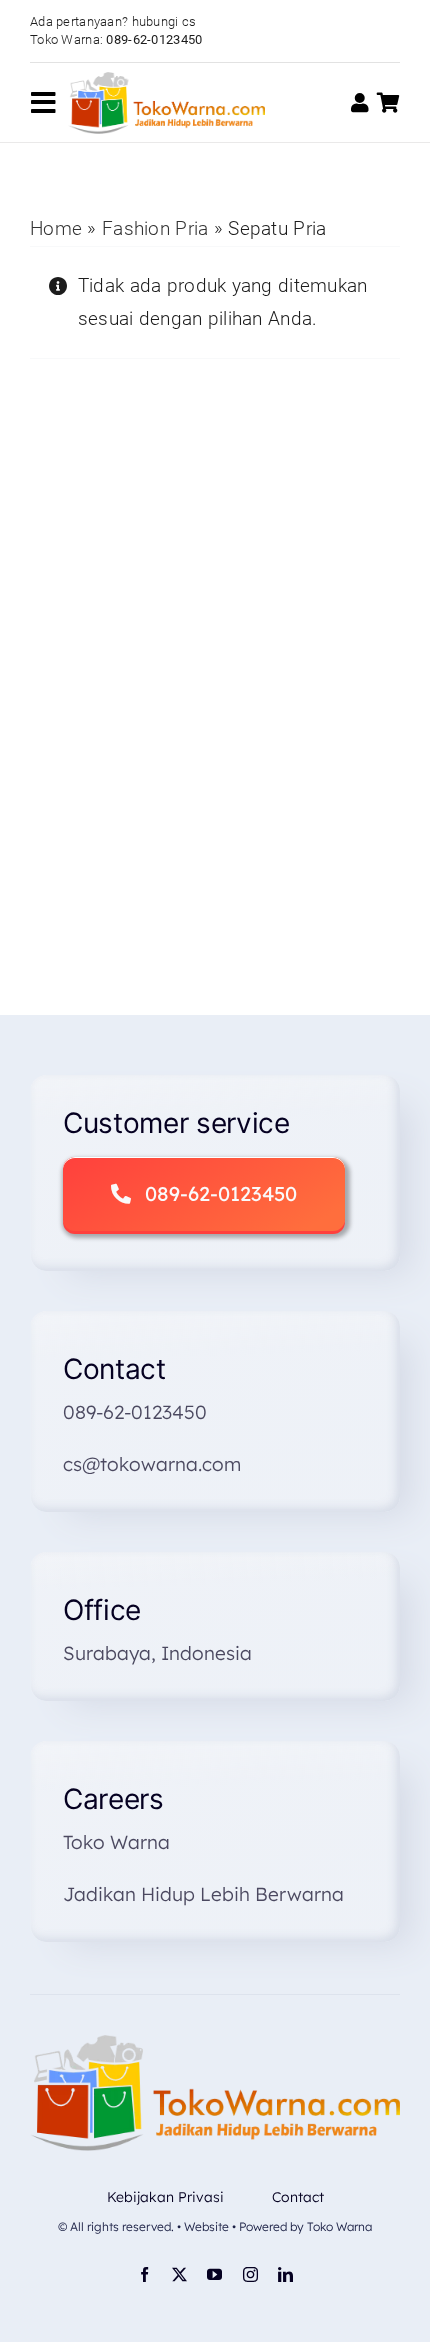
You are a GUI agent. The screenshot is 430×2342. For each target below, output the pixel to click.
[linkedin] (285, 2274)
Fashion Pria (155, 228)
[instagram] (250, 2274)
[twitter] (179, 2274)
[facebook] (144, 2274)
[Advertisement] (215, 747)
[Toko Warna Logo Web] (166, 81)
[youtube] (214, 2274)
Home (56, 228)
